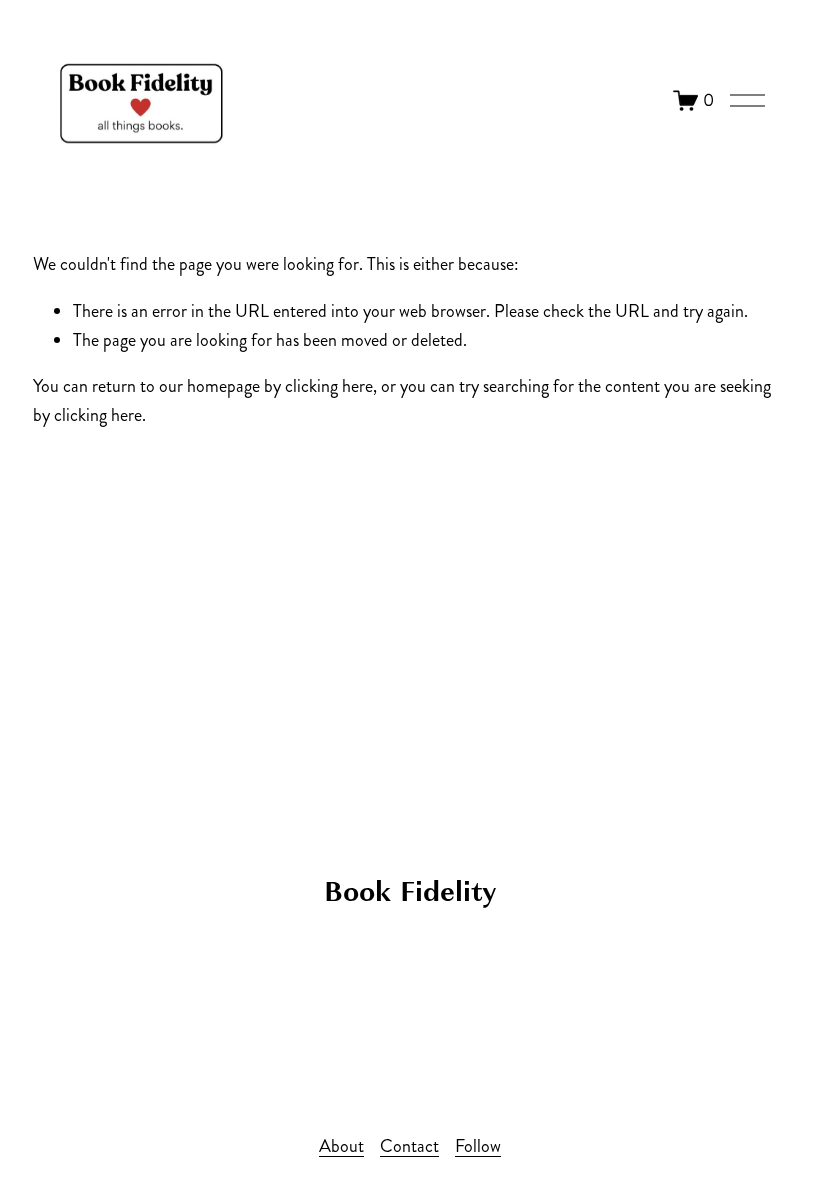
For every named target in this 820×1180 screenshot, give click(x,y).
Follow (478, 1146)
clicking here (329, 386)
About (341, 1146)
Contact (409, 1146)
